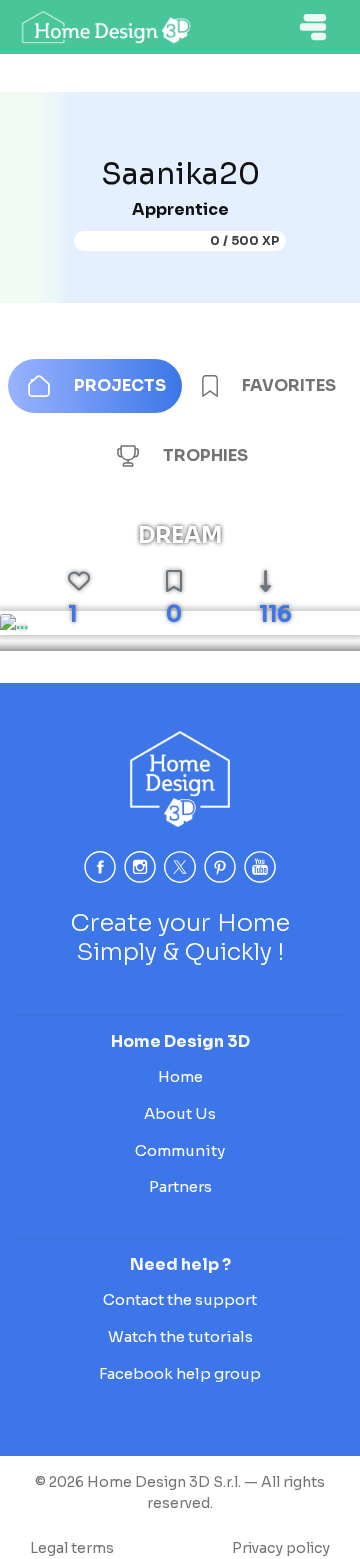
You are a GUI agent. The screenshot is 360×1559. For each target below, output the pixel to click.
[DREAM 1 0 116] (14, 623)
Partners (180, 1186)
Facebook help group (180, 1373)
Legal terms (72, 1548)
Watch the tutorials (180, 1336)
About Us (180, 1113)
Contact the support (180, 1299)
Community (180, 1150)
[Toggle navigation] (313, 27)
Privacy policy (281, 1548)
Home (180, 1076)
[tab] (95, 386)
